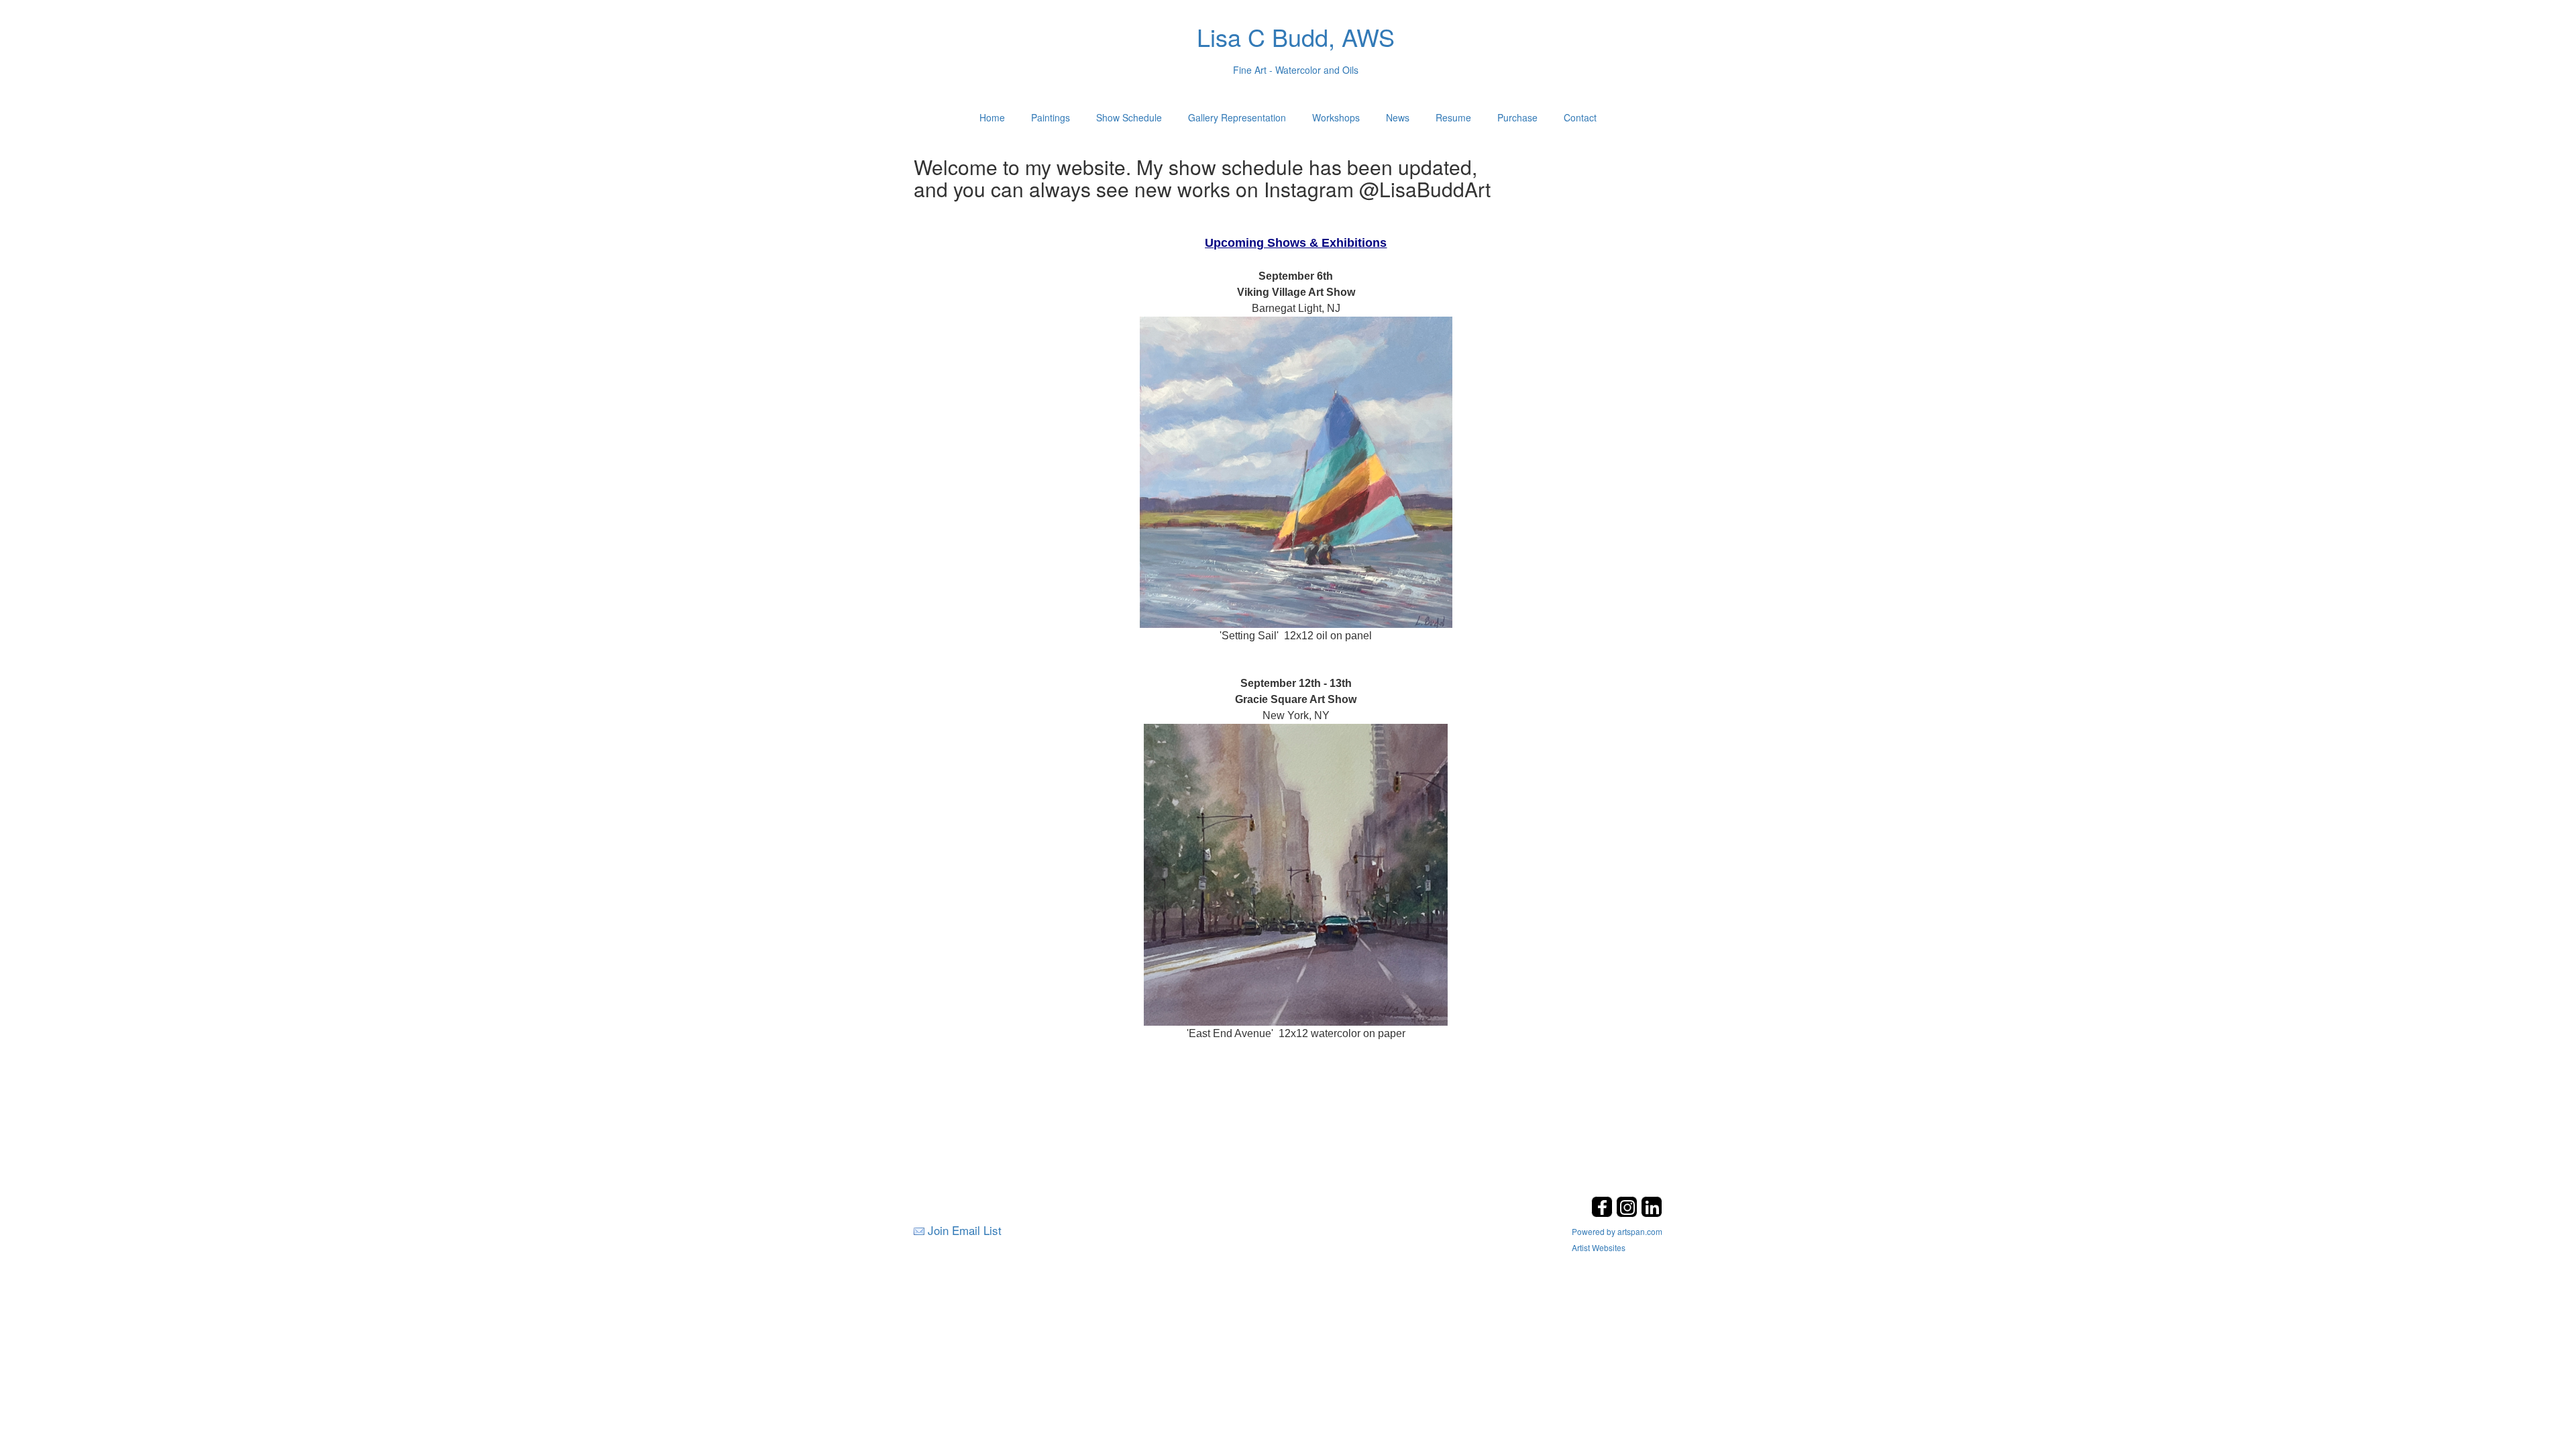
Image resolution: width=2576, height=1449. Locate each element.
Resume (1453, 117)
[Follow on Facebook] (1604, 1213)
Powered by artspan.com (1617, 1231)
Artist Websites (1599, 1247)
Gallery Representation (1237, 117)
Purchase (1517, 117)
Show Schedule (1129, 117)
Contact (1580, 117)
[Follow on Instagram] (1628, 1213)
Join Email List (965, 1230)
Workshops (1336, 117)
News (1398, 117)
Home (992, 117)
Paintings (1051, 117)
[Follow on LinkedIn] (1652, 1213)
